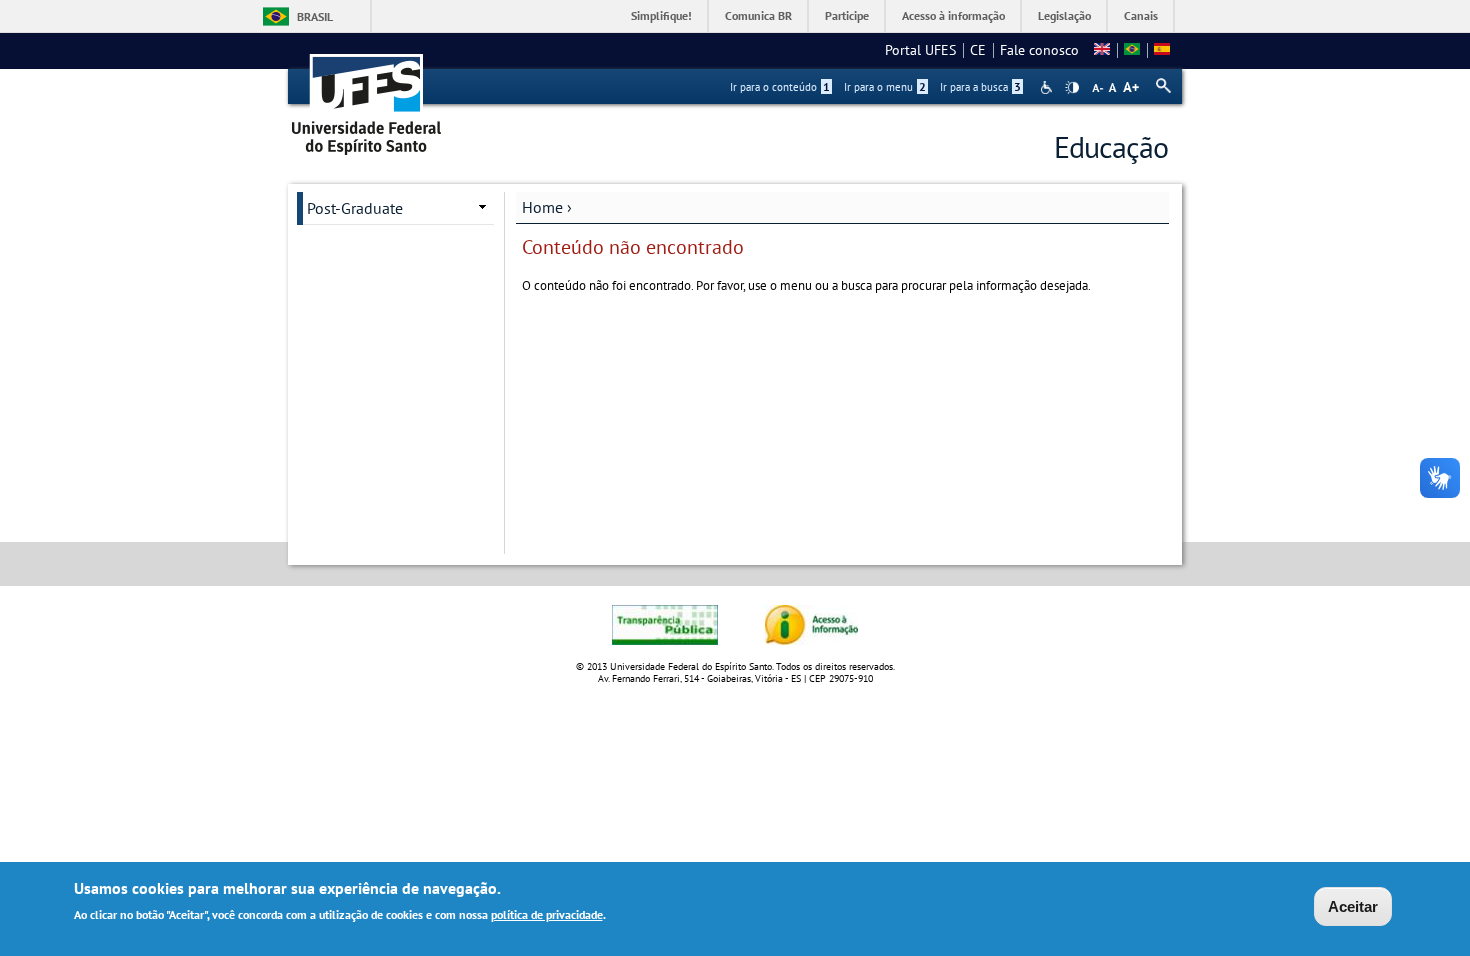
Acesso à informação (953, 15)
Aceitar (1353, 906)
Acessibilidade (1048, 87)
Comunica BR (758, 15)
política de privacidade (547, 914)
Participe (847, 15)
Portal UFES (920, 50)
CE (978, 50)
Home (542, 207)
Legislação (1064, 15)
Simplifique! (661, 15)
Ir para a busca (980, 87)
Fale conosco (1039, 50)
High (1072, 88)
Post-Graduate (355, 208)
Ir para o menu (885, 87)
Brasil (315, 16)
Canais (1141, 15)
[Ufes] (367, 97)
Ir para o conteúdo (780, 87)
